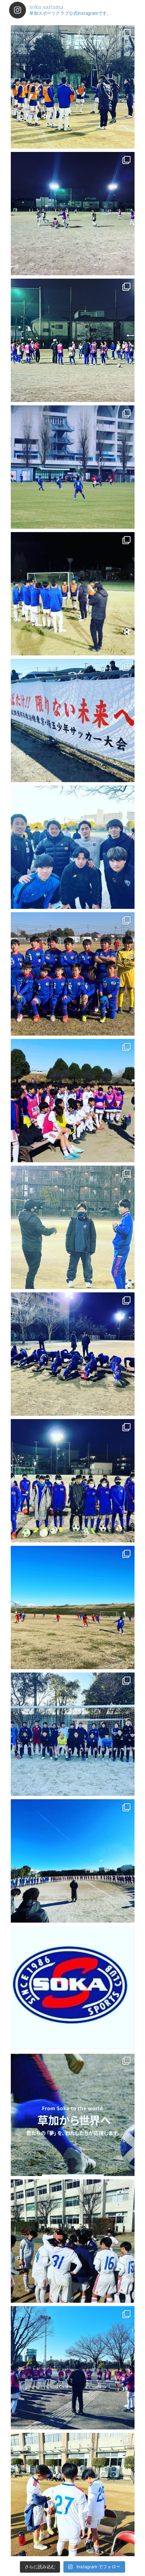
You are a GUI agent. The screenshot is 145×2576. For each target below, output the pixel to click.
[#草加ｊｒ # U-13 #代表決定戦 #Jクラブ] (73, 467)
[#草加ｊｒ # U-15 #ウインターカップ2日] (73, 2494)
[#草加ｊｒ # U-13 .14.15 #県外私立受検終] (73, 214)
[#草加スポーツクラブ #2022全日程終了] (73, 2114)
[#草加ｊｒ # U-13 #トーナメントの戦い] (73, 1101)
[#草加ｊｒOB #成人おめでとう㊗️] (73, 847)
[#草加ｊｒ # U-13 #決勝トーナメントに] (73, 1607)
